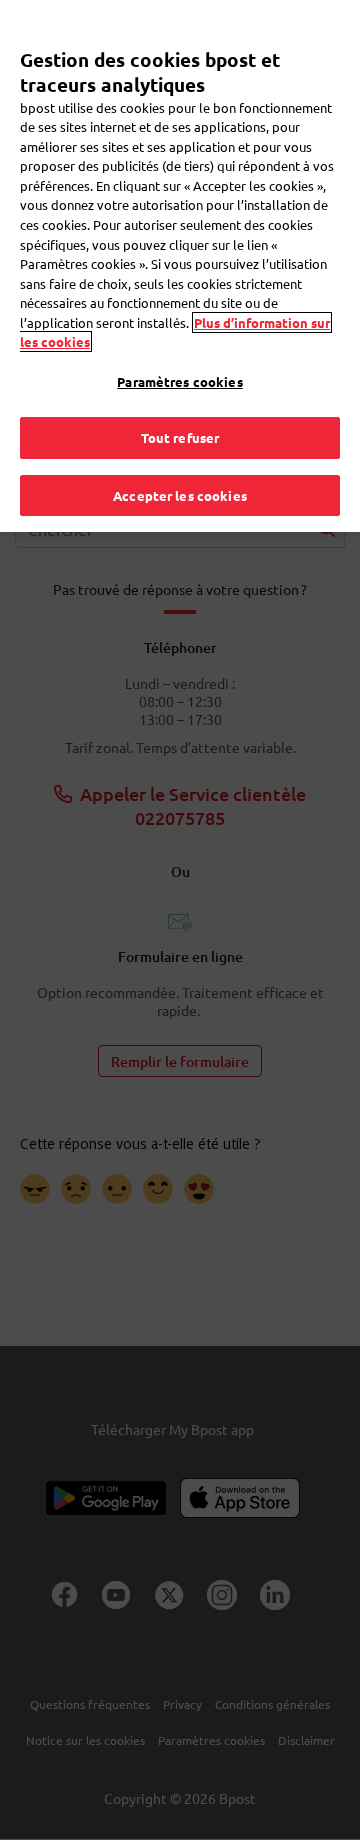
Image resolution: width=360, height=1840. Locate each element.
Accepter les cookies (180, 495)
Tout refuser (180, 437)
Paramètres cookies (179, 381)
